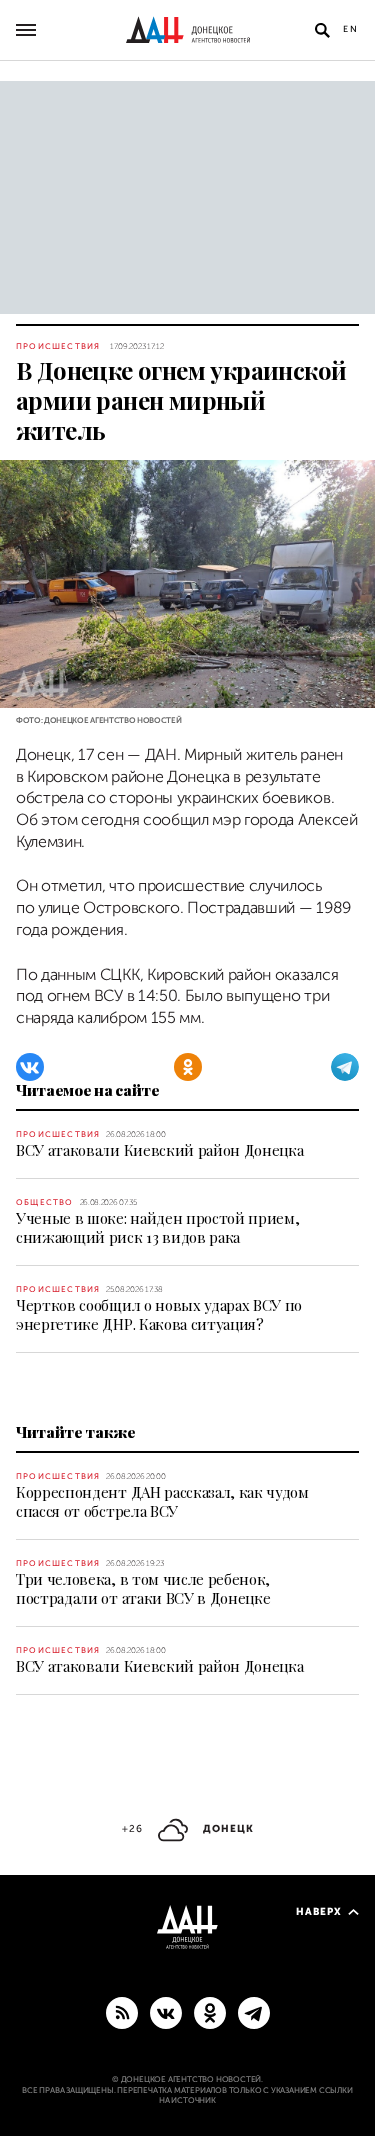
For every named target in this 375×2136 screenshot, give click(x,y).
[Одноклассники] (188, 1067)
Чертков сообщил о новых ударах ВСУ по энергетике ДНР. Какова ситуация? (159, 1314)
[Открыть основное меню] (26, 30)
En (351, 29)
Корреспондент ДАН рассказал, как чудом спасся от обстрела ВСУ (162, 1501)
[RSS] (122, 2012)
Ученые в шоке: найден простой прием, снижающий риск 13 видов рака (157, 1227)
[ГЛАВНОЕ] (254, 2012)
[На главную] (188, 30)
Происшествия (58, 346)
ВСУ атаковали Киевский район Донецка (159, 1150)
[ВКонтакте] (30, 1067)
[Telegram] (345, 1067)
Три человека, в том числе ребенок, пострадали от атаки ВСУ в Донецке (143, 1588)
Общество (45, 1202)
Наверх (319, 1911)
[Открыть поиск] (322, 30)
